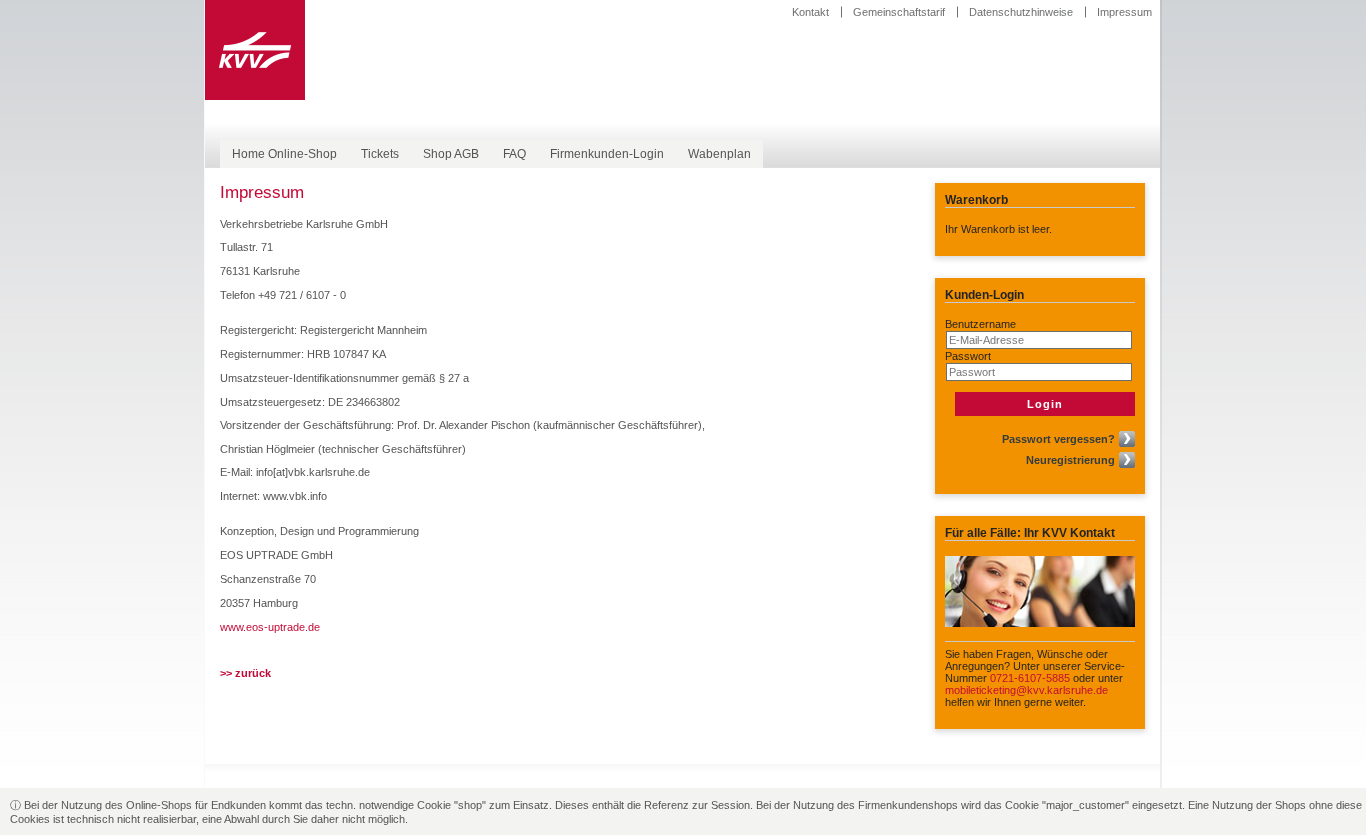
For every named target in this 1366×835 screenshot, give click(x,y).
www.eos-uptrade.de (270, 627)
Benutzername (980, 324)
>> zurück (245, 673)
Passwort (968, 356)
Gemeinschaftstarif (899, 12)
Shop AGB (451, 154)
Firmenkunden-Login (607, 154)
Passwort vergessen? (1058, 439)
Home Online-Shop (284, 154)
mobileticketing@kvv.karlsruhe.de (1026, 690)
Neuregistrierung (1070, 460)
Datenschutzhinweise (1021, 12)
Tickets (380, 154)
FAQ (514, 154)
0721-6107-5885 (1030, 678)
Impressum (1124, 12)
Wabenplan (719, 154)
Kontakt (810, 12)
